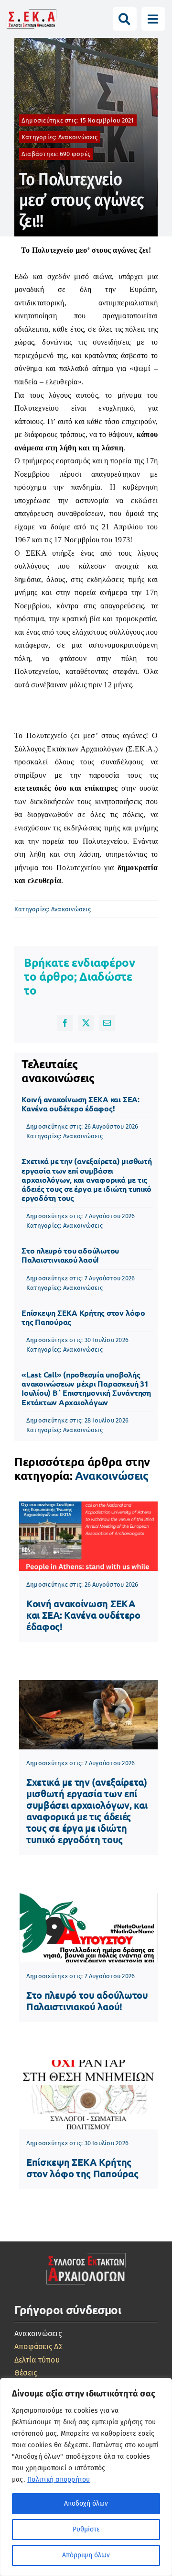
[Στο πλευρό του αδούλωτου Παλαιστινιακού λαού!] (88, 1928)
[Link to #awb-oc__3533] (153, 19)
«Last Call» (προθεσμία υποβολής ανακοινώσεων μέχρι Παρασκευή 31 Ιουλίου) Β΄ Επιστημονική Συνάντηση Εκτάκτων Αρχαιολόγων (86, 1388)
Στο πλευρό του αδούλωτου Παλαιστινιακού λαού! (70, 1255)
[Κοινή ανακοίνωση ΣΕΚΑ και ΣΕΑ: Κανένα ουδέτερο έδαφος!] (88, 1536)
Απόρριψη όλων (86, 2555)
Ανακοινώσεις (78, 137)
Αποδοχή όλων (86, 2503)
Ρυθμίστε (86, 2529)
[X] (86, 1023)
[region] (86, 2477)
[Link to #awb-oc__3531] (124, 19)
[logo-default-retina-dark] (86, 2252)
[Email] (107, 1023)
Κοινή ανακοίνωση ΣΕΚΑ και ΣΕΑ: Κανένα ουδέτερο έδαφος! (81, 1104)
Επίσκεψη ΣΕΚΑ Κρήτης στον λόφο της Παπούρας (83, 1317)
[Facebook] (65, 1023)
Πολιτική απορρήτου (59, 2480)
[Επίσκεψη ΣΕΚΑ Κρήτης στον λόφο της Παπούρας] (88, 2095)
